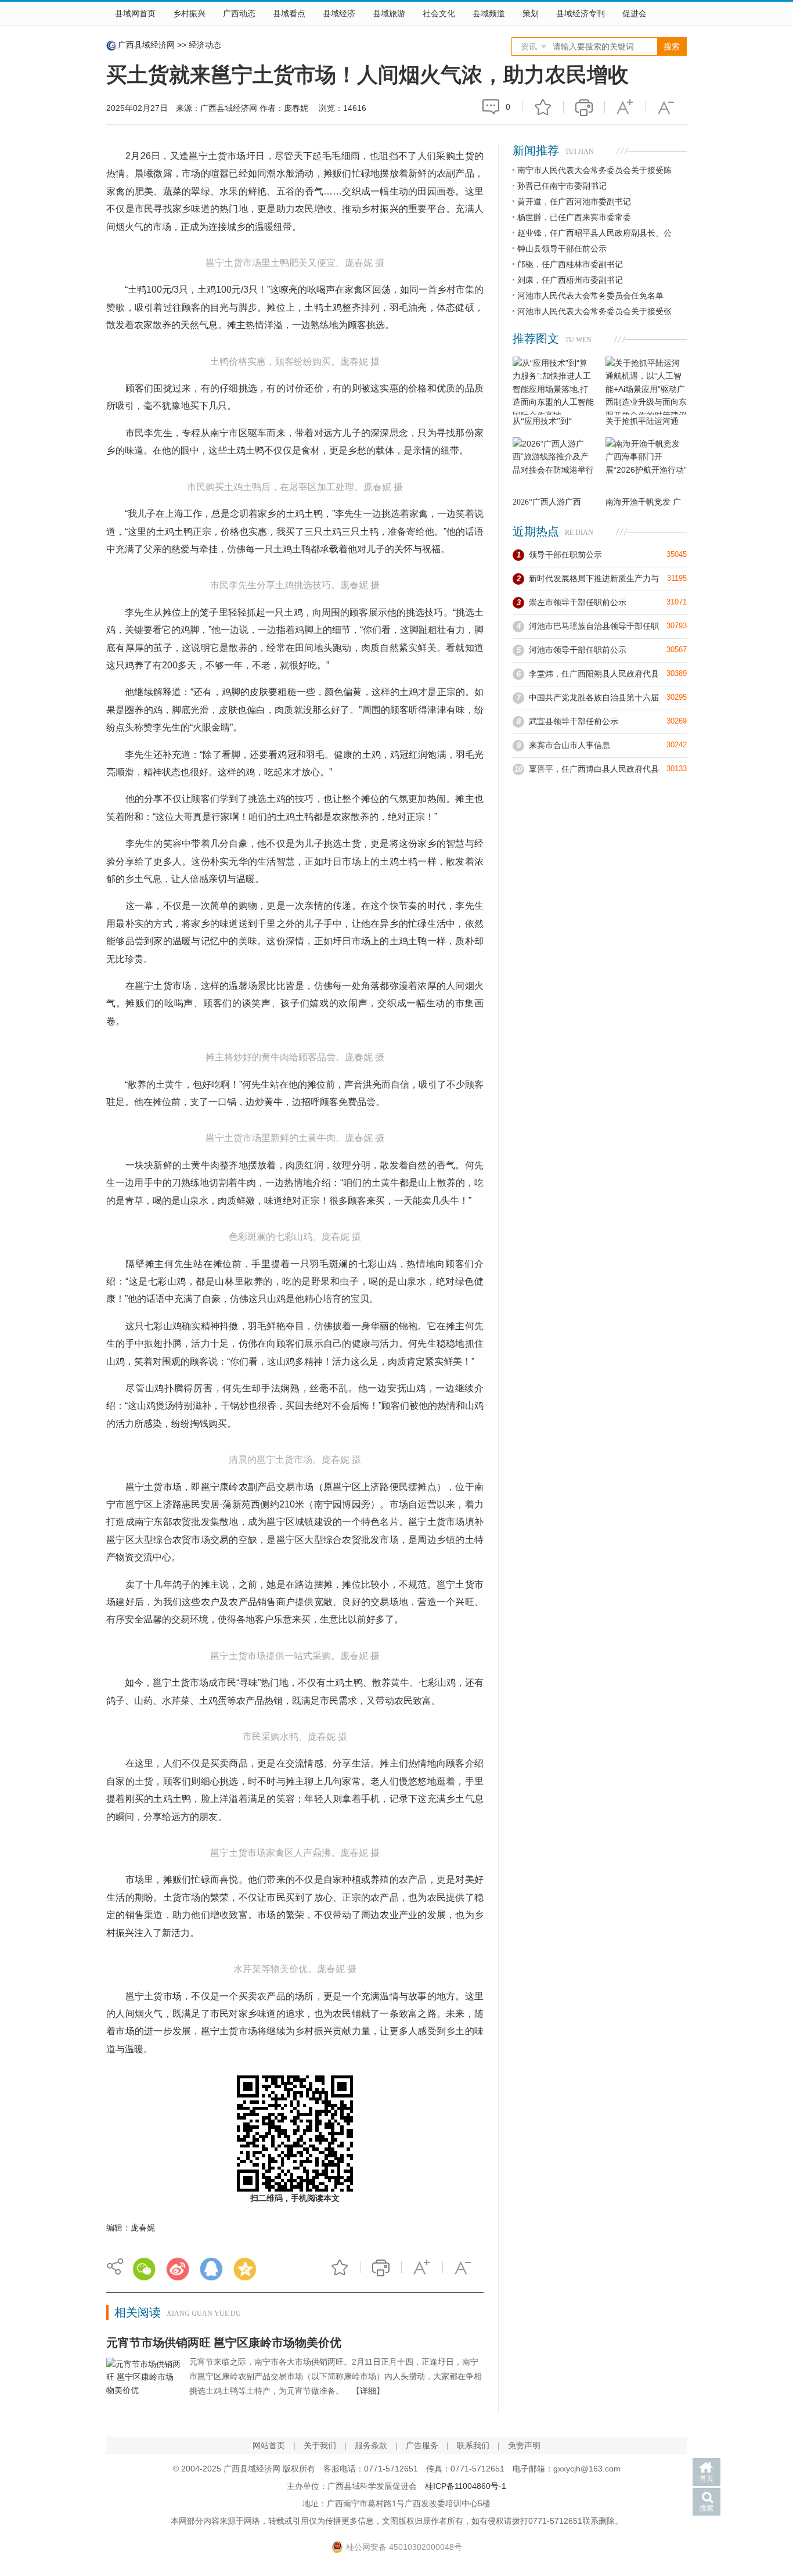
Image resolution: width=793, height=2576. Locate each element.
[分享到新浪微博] (178, 2269)
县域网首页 (135, 13)
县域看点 (289, 13)
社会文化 (439, 13)
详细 (368, 2391)
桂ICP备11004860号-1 (466, 2486)
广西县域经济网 (146, 45)
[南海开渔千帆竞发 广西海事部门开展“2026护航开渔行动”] (646, 466)
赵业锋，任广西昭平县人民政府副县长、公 (594, 233)
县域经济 (339, 13)
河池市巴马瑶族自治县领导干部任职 (594, 626)
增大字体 (625, 107)
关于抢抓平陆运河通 (642, 421)
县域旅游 (389, 13)
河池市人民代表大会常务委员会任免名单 (590, 296)
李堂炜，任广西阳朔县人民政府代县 (594, 674)
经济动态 (205, 45)
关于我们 (320, 2445)
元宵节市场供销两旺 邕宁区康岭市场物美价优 (224, 2343)
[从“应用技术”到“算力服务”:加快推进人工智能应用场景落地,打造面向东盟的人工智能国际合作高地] (553, 386)
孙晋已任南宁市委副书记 (562, 186)
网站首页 (269, 2445)
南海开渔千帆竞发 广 (643, 502)
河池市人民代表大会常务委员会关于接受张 (594, 311)
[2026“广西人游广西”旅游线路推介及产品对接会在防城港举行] (553, 466)
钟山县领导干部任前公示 (562, 249)
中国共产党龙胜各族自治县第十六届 (594, 697)
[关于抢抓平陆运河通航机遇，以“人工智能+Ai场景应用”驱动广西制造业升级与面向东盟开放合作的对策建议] (646, 386)
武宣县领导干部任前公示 (574, 721)
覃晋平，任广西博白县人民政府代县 (594, 769)
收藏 (543, 107)
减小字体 (666, 107)
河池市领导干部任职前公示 (578, 650)
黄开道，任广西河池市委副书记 (574, 202)
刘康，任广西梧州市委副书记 (570, 280)
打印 (584, 107)
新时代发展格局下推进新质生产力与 (594, 578)
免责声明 (524, 2445)
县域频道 (489, 13)
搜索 (707, 2508)
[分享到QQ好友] (211, 2269)
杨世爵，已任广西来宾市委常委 (574, 217)
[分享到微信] (144, 2269)
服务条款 (371, 2445)
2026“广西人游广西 (547, 502)
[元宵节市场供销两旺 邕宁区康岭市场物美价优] (143, 2386)
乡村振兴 (189, 13)
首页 (707, 2478)
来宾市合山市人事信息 (569, 745)
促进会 (635, 13)
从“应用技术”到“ (542, 421)
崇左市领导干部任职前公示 (578, 602)
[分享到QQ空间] (245, 2269)
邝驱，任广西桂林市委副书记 (570, 264)
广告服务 (422, 2445)
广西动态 (239, 13)
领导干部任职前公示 (565, 555)
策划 (531, 13)
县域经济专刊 (581, 13)
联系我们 (473, 2445)
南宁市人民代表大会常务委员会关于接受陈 (594, 170)
